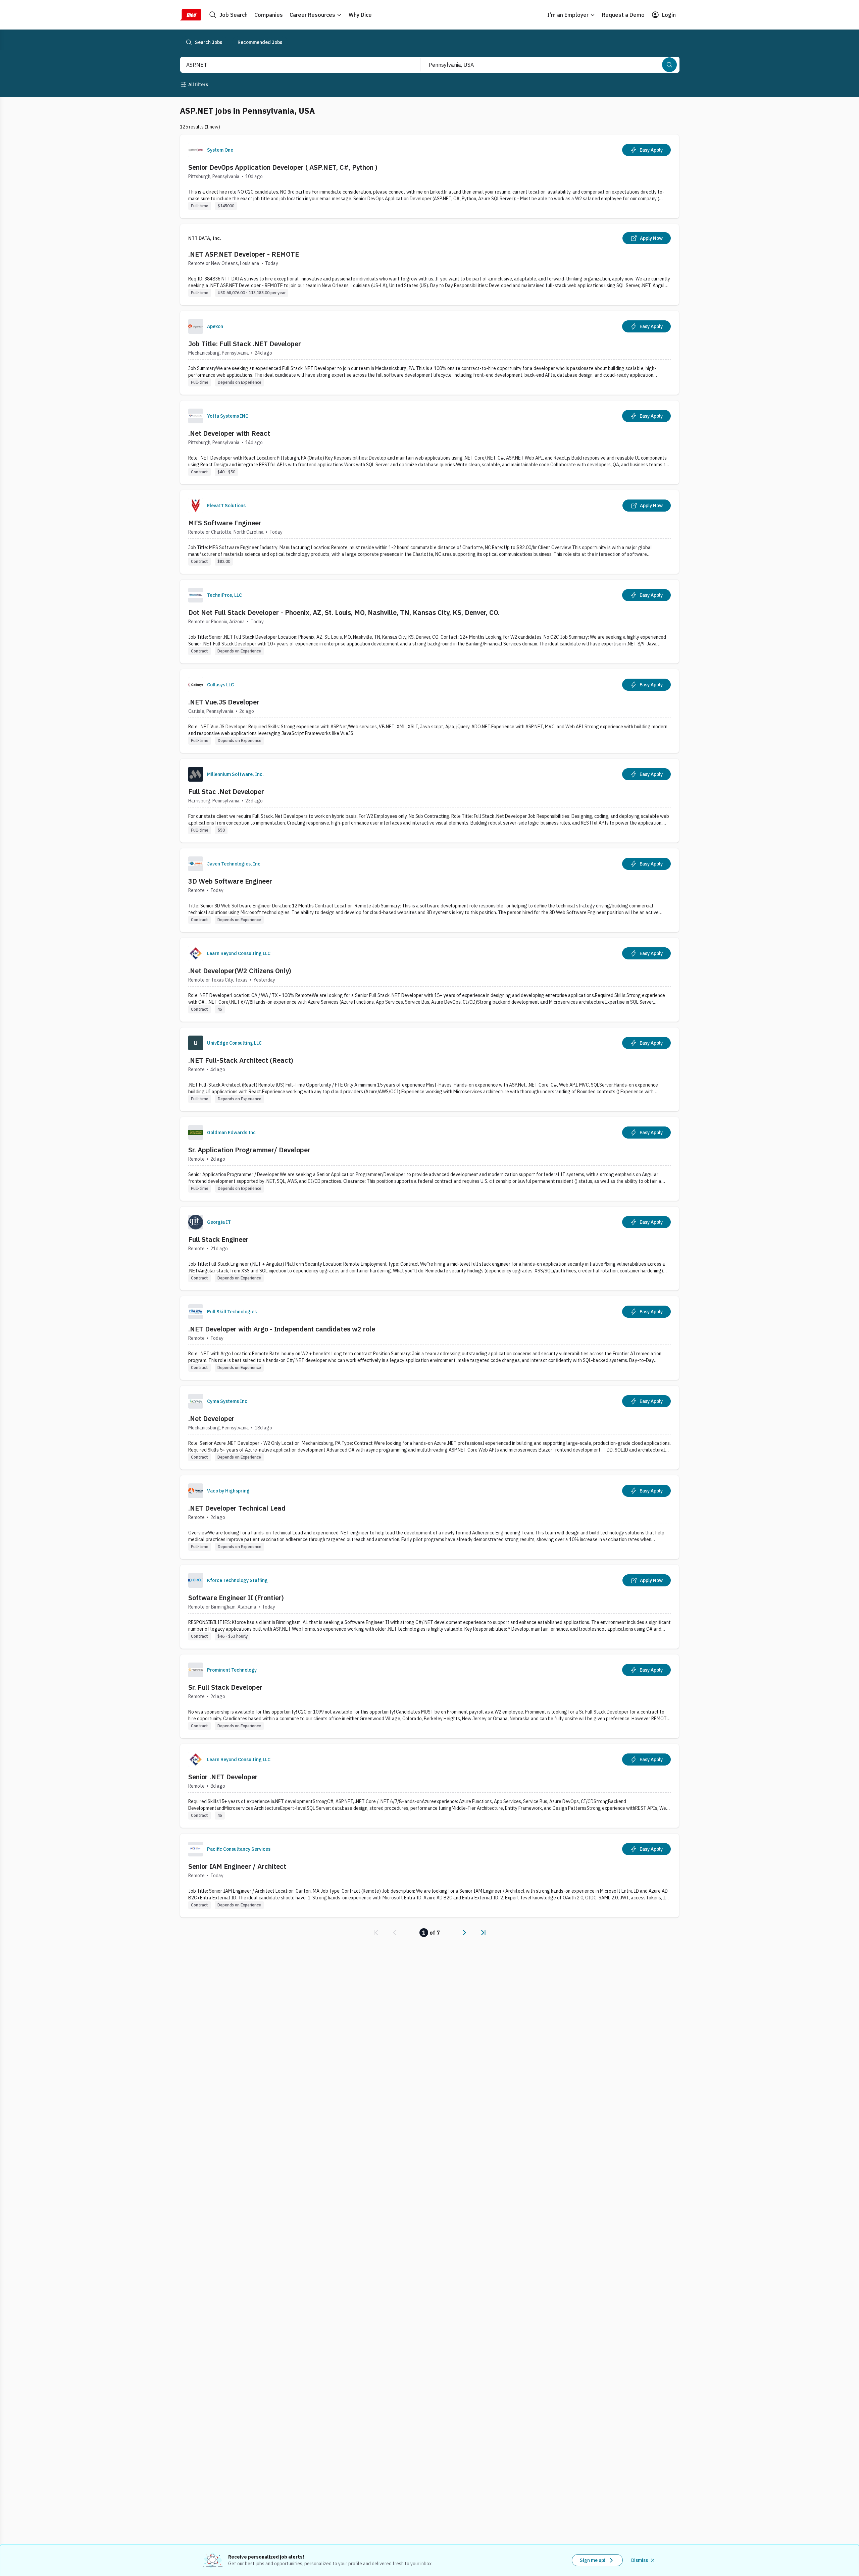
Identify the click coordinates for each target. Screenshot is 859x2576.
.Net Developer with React (229, 433)
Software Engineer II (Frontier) (236, 1598)
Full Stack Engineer (218, 1239)
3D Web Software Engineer (230, 881)
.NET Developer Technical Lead (237, 1508)
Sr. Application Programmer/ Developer (249, 1150)
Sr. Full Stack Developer (225, 1687)
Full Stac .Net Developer (226, 792)
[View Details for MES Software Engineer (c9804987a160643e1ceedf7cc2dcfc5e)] (429, 532)
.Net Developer (211, 1418)
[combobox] (293, 65)
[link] (376, 1933)
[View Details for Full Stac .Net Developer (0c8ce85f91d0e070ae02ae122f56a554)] (429, 801)
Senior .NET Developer (223, 1777)
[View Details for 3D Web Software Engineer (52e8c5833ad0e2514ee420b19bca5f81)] (429, 890)
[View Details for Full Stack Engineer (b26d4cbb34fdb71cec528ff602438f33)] (429, 1248)
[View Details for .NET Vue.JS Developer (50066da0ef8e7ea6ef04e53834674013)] (429, 711)
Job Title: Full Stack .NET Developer (245, 344)
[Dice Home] (191, 15)
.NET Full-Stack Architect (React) (241, 1060)
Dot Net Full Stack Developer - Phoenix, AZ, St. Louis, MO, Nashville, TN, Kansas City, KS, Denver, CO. (344, 612)
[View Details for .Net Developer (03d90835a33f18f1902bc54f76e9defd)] (429, 1428)
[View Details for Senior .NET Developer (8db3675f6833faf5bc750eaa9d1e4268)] (429, 1786)
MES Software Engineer (225, 523)
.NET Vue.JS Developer (224, 702)
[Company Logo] (196, 150)
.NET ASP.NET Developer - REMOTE (244, 254)
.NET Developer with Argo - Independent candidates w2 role (282, 1329)
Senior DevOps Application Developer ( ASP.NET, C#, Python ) (283, 167)
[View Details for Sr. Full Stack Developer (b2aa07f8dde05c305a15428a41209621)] (429, 1696)
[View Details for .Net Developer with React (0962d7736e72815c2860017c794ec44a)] (429, 442)
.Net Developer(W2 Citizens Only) (240, 971)
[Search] (669, 65)
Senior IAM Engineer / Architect (237, 1866)
